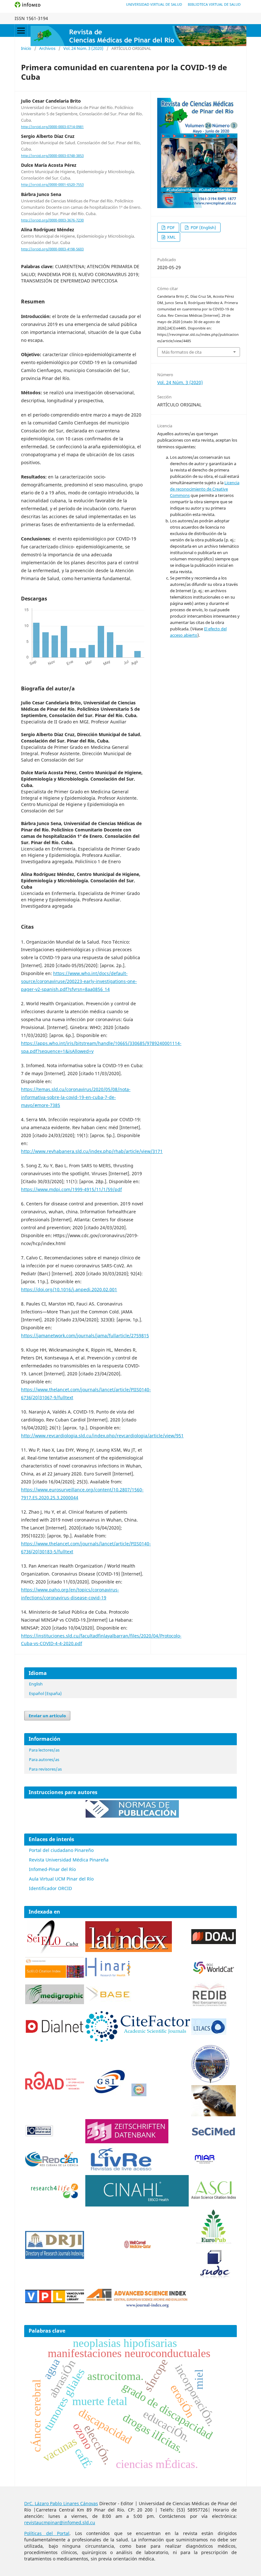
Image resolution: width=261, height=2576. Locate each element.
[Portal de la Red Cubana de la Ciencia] (52, 2165)
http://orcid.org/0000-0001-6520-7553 (52, 185)
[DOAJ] (214, 1942)
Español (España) (45, 1693)
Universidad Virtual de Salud (154, 4)
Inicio (26, 48)
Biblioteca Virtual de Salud (214, 4)
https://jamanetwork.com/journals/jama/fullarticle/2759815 (85, 1335)
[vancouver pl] (55, 2301)
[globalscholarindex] (106, 2095)
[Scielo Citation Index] (55, 1976)
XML (171, 237)
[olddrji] (55, 2257)
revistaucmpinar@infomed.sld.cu (60, 2522)
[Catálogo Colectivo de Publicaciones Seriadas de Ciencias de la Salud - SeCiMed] (214, 2136)
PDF (170, 227)
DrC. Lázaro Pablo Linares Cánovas (61, 2503)
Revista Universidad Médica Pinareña (69, 1860)
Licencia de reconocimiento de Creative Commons (205, 489)
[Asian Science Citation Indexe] (214, 2199)
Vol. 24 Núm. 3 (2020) (83, 48)
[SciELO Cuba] (53, 1952)
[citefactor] (138, 2040)
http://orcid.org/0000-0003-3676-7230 (52, 220)
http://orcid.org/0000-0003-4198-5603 (52, 249)
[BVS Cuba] (39, 2136)
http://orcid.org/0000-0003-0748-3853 (52, 156)
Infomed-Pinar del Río (52, 1869)
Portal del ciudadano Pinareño (61, 1850)
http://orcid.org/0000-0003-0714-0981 (52, 127)
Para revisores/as (45, 1769)
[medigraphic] (55, 2002)
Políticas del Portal (47, 2533)
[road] (55, 2088)
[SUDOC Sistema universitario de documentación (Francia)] (210, 2082)
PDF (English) (203, 227)
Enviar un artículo (47, 1716)
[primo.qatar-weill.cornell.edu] (138, 2250)
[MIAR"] (204, 2162)
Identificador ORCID (50, 1888)
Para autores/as (44, 1759)
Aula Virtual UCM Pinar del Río (61, 1879)
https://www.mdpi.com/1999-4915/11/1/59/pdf (71, 1189)
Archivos (47, 48)
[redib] (209, 2007)
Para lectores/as (44, 1750)
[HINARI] (108, 1975)
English (36, 1684)
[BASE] (109, 2000)
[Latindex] (129, 1950)
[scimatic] (139, 2095)
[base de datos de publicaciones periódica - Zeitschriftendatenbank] (127, 2142)
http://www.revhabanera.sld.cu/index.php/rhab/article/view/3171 (92, 1151)
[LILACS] (209, 2033)
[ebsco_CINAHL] (138, 2205)
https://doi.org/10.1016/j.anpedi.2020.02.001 (69, 1289)
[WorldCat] (214, 1973)
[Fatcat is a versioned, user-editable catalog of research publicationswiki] (214, 2115)
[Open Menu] (21, 31)
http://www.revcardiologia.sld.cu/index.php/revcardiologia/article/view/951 (102, 1436)
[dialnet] (55, 2040)
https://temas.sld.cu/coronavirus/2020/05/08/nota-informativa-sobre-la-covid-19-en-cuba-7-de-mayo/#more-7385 (76, 1097)
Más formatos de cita (182, 352)
